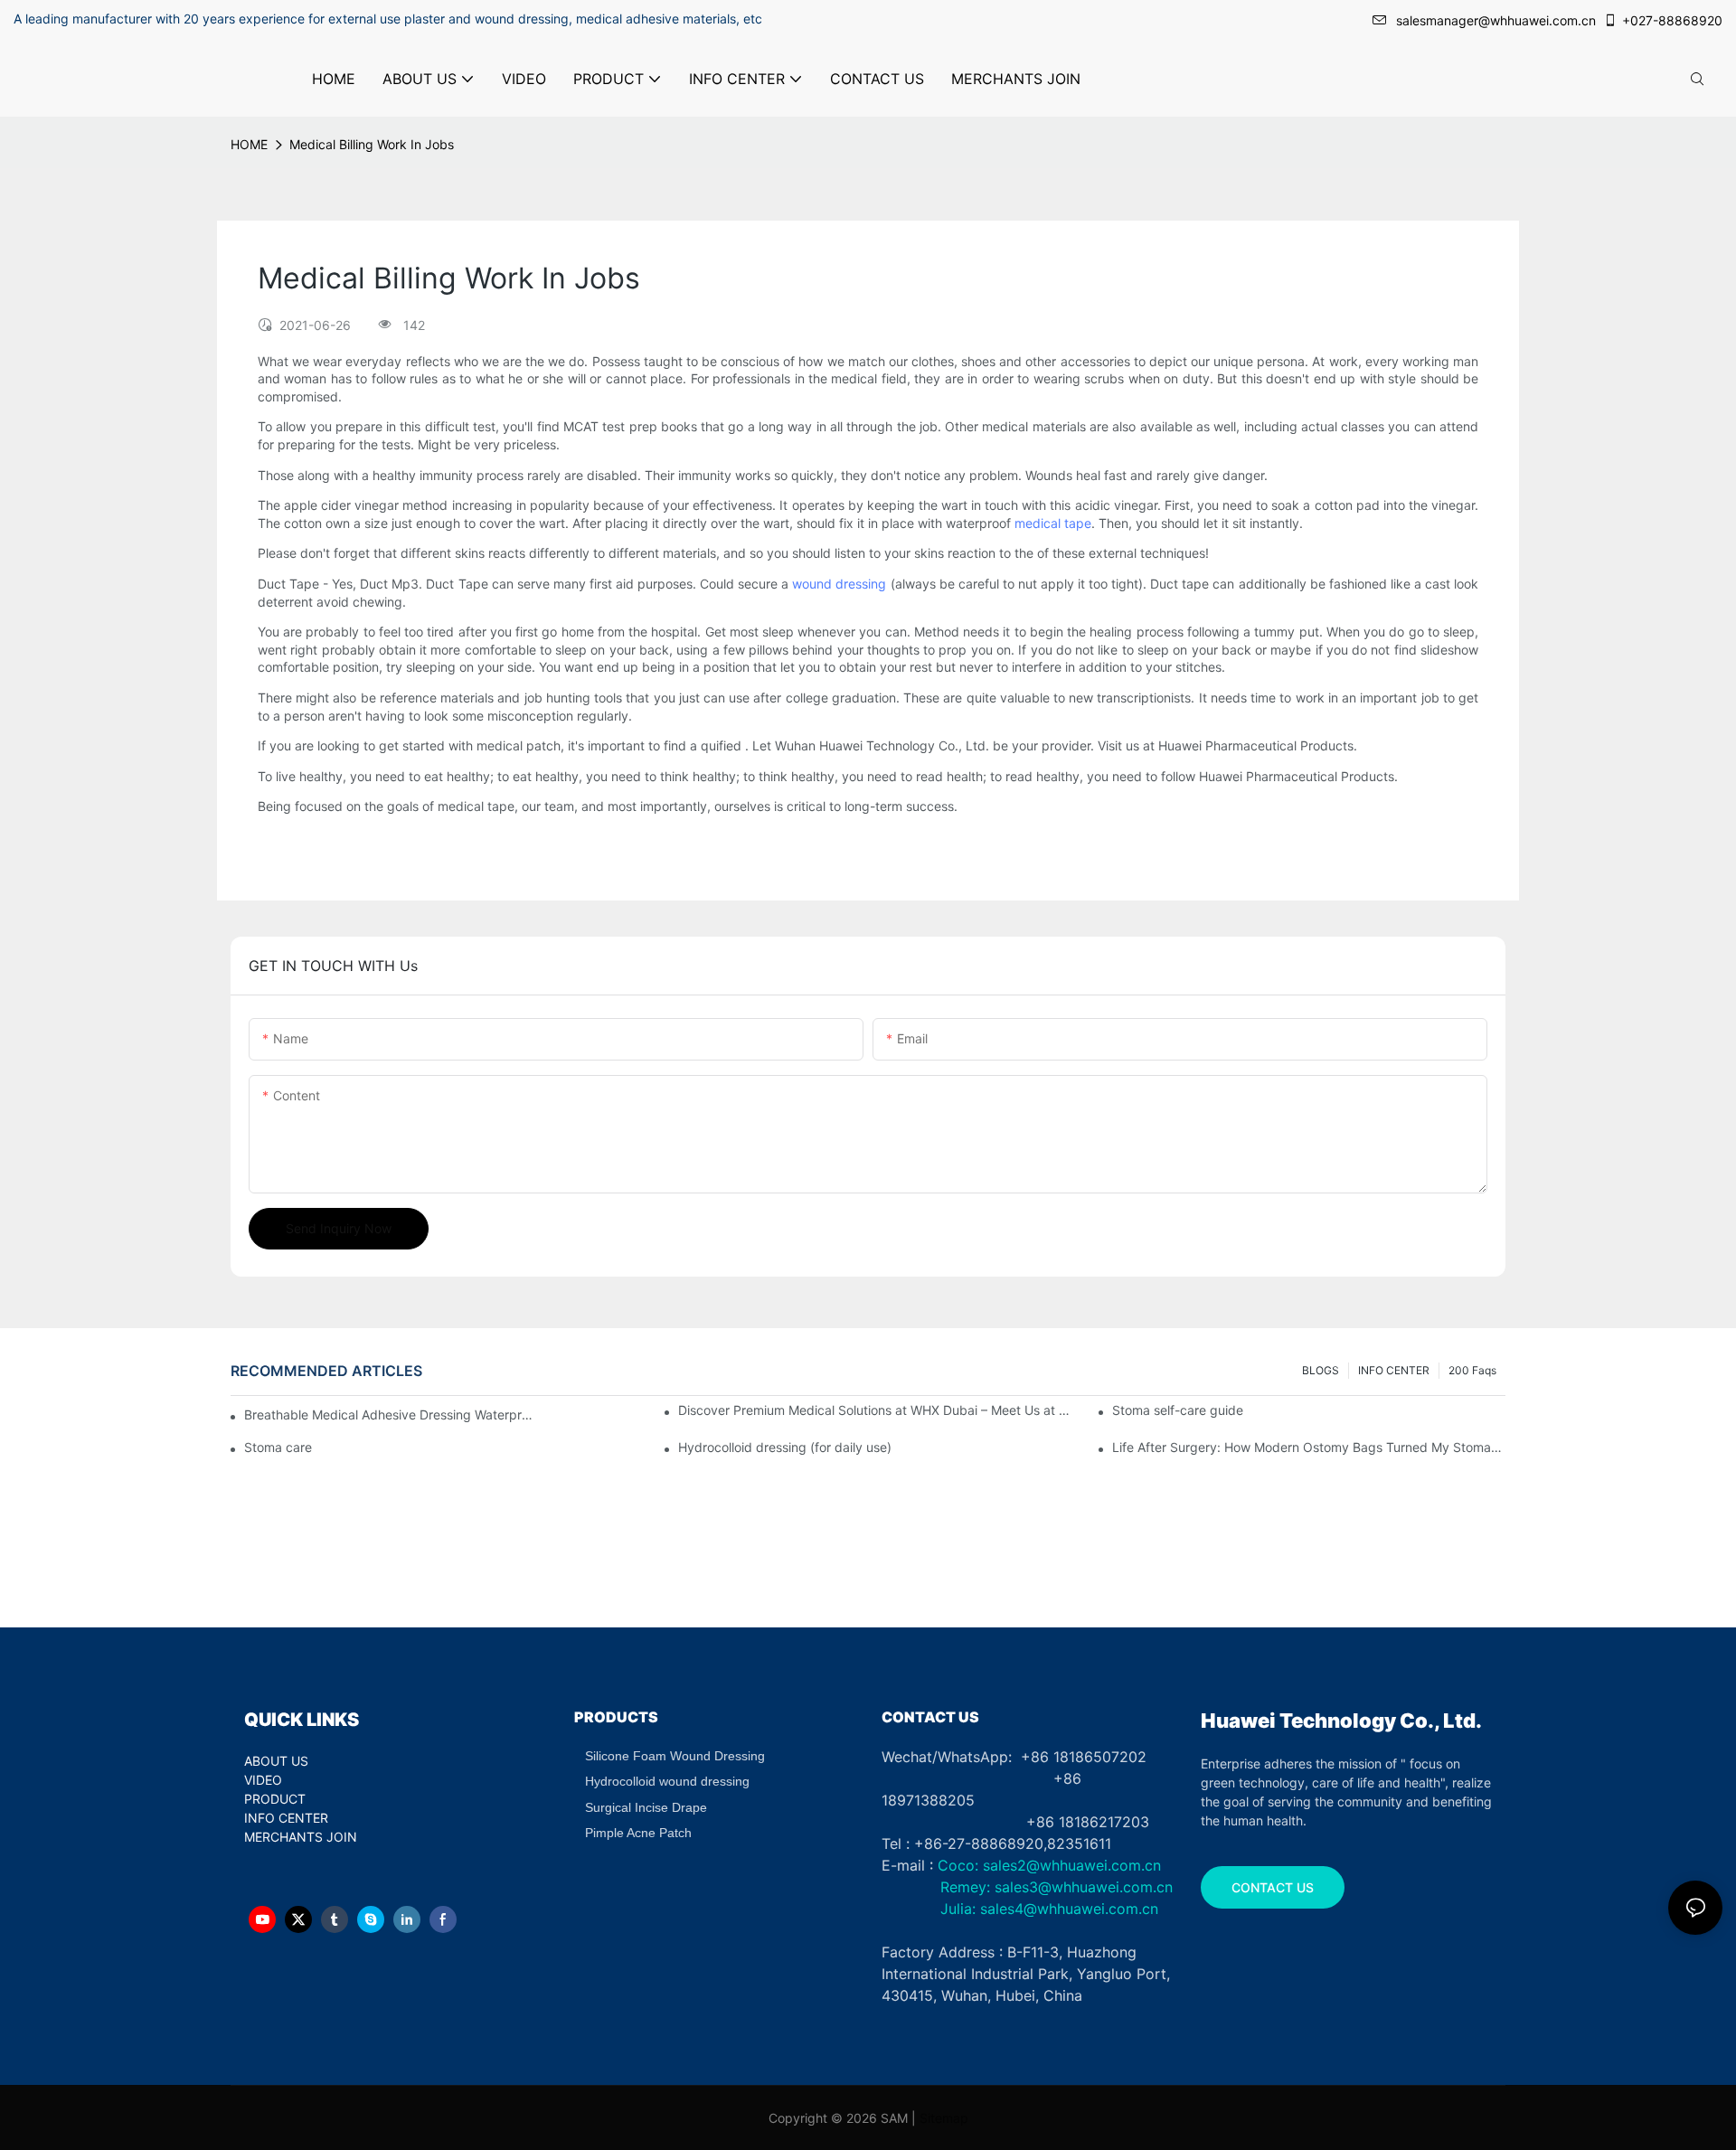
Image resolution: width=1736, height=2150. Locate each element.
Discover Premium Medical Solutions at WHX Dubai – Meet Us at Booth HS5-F (875, 1410)
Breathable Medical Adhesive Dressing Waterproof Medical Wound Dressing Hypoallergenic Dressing (389, 1414)
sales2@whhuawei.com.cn (1072, 1865)
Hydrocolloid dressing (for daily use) (785, 1447)
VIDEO (263, 1780)
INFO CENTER (1394, 1370)
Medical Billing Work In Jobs (372, 144)
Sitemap (944, 2118)
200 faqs (1472, 1370)
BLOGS (1321, 1370)
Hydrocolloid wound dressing (667, 1781)
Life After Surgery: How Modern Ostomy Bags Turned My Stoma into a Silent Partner (1309, 1447)
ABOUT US (276, 1761)
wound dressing (839, 584)
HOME (249, 144)
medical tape (1053, 523)
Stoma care (278, 1447)
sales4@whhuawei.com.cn (1071, 1909)
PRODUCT (275, 1799)
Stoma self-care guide (1178, 1410)
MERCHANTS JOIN (301, 1837)
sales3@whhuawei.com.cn (1081, 1887)
